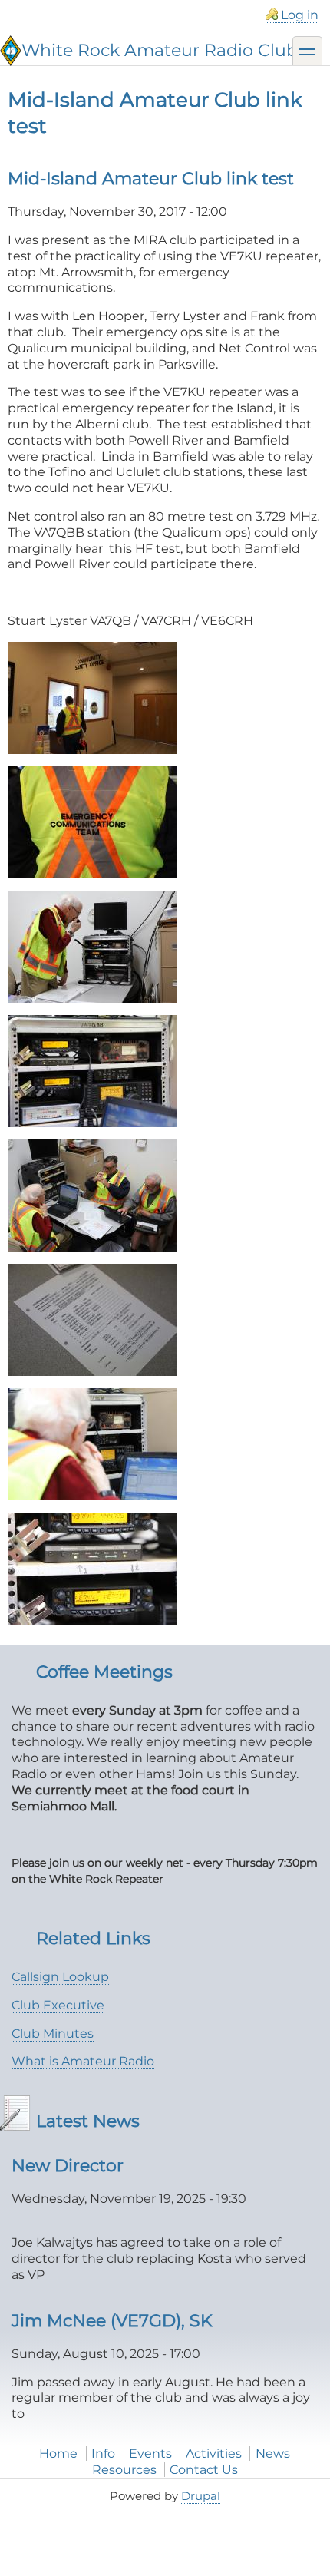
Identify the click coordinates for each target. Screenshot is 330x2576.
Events (150, 2454)
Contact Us (204, 2470)
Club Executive (58, 2005)
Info (103, 2454)
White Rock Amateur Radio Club (160, 50)
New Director (68, 2165)
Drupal (201, 2496)
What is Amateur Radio (83, 2061)
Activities (214, 2454)
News (273, 2454)
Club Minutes (53, 2034)
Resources (124, 2470)
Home (58, 2454)
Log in (300, 15)
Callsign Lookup (60, 1977)
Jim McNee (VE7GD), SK (112, 2320)
